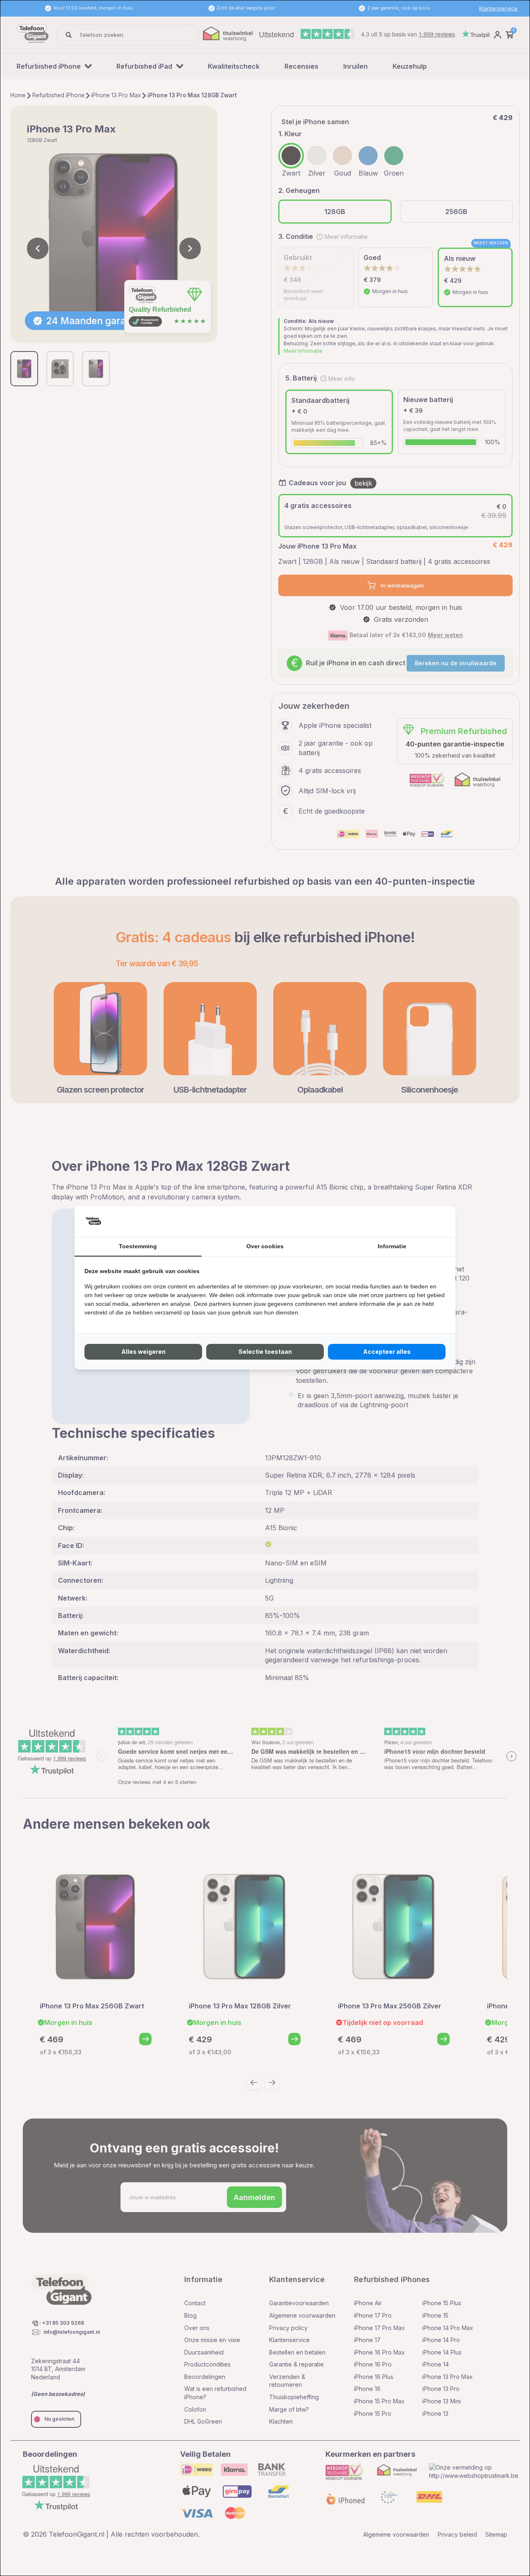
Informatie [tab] (392, 1246)
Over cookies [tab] (265, 1246)
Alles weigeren (143, 1352)
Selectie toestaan (265, 1352)
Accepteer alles (387, 1352)
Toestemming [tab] (138, 1246)
